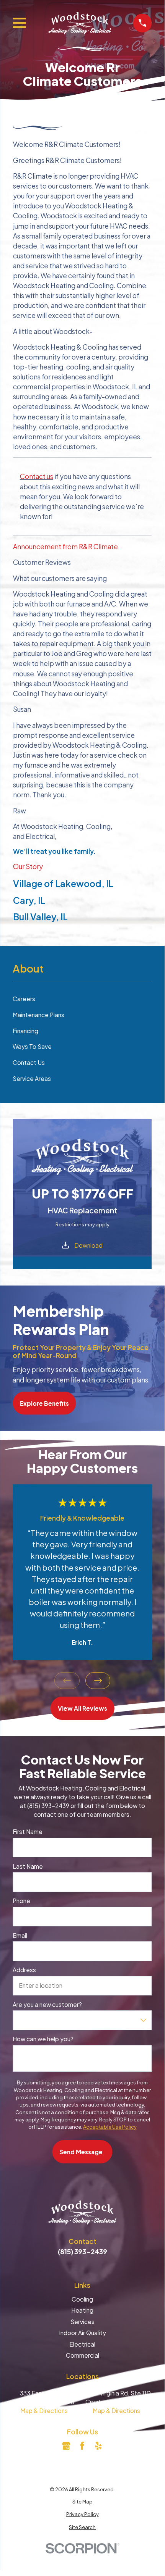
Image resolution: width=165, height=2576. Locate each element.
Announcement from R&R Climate (65, 547)
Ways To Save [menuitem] (32, 1046)
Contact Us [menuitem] (29, 1062)
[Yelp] (98, 2446)
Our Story (28, 866)
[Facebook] (82, 2446)
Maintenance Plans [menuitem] (38, 1015)
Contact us (37, 476)
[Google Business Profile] (66, 2446)
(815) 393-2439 (82, 2252)
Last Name (28, 1866)
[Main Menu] (20, 23)
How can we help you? (43, 2039)
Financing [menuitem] (25, 1031)
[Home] (80, 23)
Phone (21, 1901)
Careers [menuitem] (24, 999)
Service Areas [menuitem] (32, 1078)
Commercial (82, 2355)
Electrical (82, 2344)
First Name (28, 1832)
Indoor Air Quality (82, 2333)
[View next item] (98, 1681)
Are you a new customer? (47, 2005)
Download (88, 1245)
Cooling (82, 2299)
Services (82, 2322)
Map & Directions (44, 2411)
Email (20, 1936)
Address (24, 1970)
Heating (82, 2310)
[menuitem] (82, 2502)
